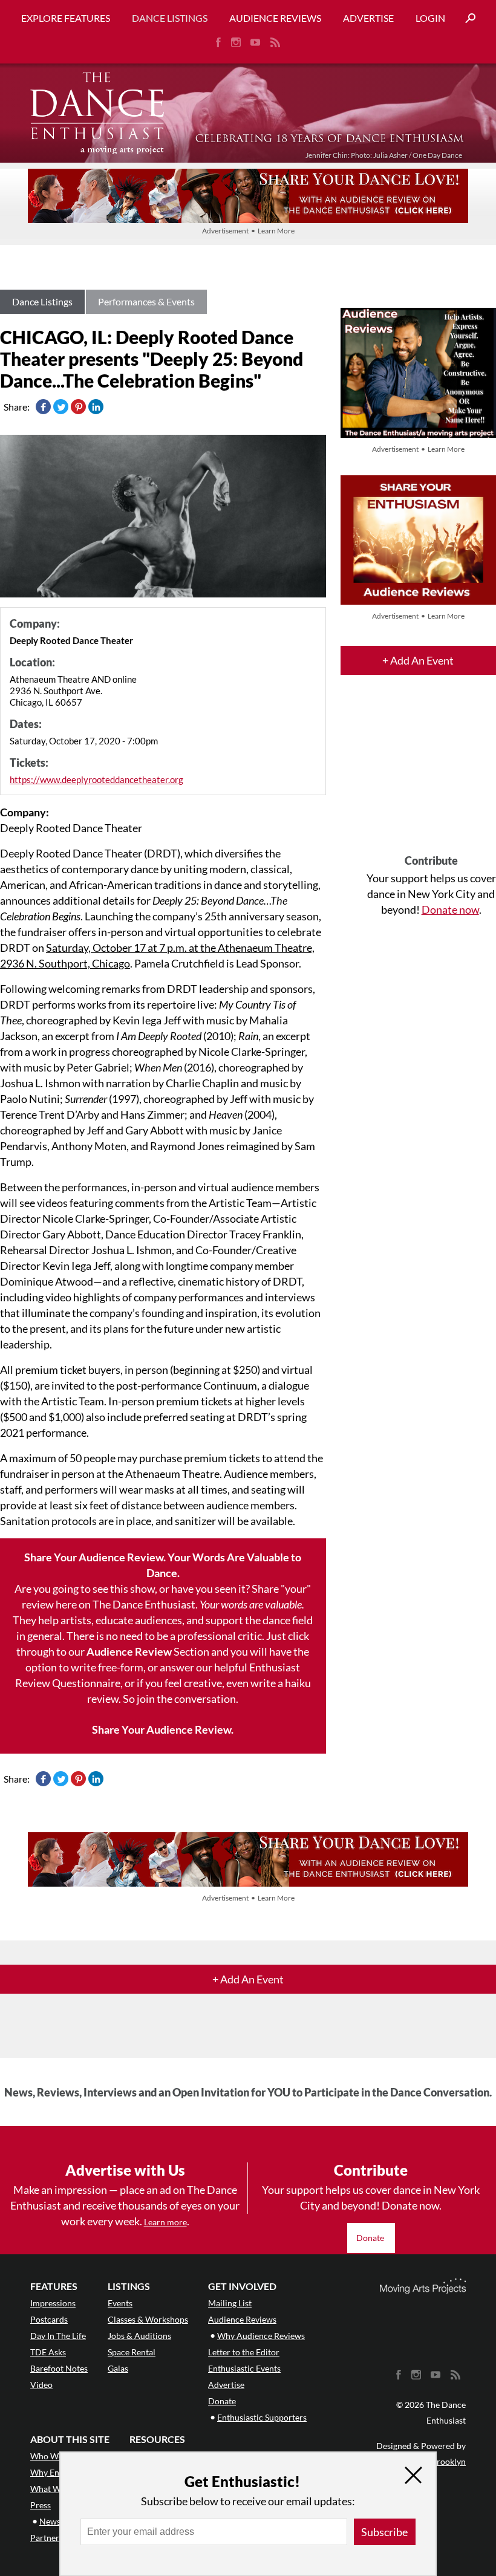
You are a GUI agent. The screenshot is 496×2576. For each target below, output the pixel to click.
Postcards (49, 2319)
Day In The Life (58, 2336)
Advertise (368, 18)
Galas (118, 2368)
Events (120, 2303)
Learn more (165, 2222)
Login (430, 18)
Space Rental (132, 2352)
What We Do (54, 2489)
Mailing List (230, 2303)
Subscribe (384, 2532)
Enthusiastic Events (244, 2368)
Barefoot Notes (59, 2368)
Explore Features (66, 18)
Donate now (450, 909)
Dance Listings (170, 18)
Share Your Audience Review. (163, 1729)
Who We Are (54, 2456)
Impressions (53, 2303)
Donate (371, 2238)
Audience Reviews (275, 18)
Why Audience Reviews (261, 2336)
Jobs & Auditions (139, 2336)
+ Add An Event (418, 660)
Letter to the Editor (244, 2352)
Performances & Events (146, 301)
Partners (47, 2538)
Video (41, 2385)
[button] (466, 18)
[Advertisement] (431, 775)
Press (41, 2505)
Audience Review (129, 1651)
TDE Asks (48, 2352)
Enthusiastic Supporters (262, 2417)
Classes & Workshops (148, 2319)
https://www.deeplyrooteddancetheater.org (96, 779)
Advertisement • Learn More (248, 231)
